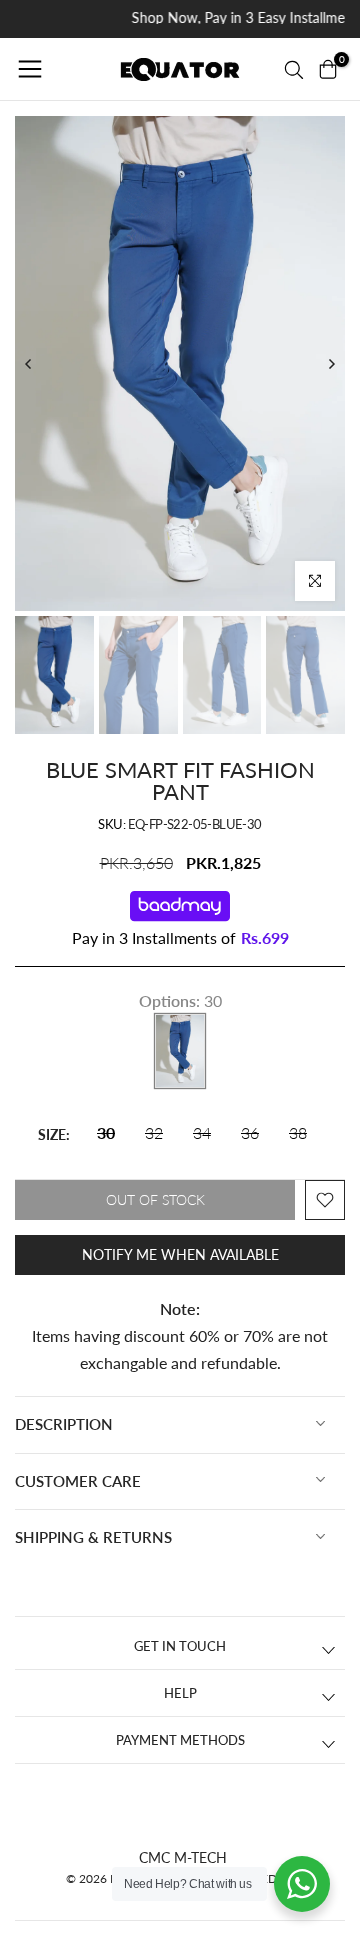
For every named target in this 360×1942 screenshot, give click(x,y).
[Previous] (29, 364)
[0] (328, 69)
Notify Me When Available (180, 1254)
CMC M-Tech (183, 1857)
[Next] (331, 364)
